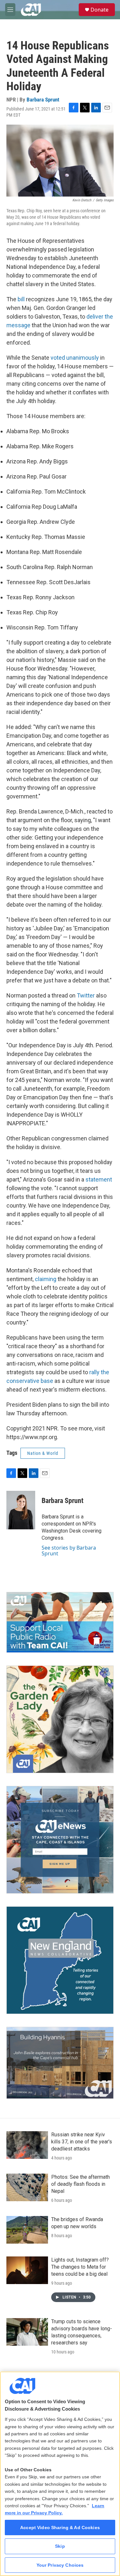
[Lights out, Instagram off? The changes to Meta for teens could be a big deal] (27, 2270)
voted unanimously (75, 358)
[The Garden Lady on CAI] (60, 1719)
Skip (60, 2546)
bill (21, 299)
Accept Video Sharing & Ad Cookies (60, 2528)
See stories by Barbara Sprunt (69, 1551)
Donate (100, 10)
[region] (60, 2474)
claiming (46, 1279)
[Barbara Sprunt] (21, 1510)
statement (99, 1179)
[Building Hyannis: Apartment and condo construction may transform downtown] (60, 2063)
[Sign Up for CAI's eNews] (60, 1840)
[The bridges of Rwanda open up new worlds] (27, 2230)
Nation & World (43, 1453)
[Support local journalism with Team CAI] (60, 1622)
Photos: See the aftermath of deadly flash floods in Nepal (80, 2184)
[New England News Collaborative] (60, 1960)
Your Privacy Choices (60, 2565)
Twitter (86, 995)
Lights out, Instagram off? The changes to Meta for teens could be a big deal (80, 2267)
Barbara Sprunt (43, 100)
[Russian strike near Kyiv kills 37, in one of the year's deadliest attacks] (27, 2145)
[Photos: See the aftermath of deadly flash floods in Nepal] (27, 2187)
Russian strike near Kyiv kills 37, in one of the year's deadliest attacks (82, 2142)
